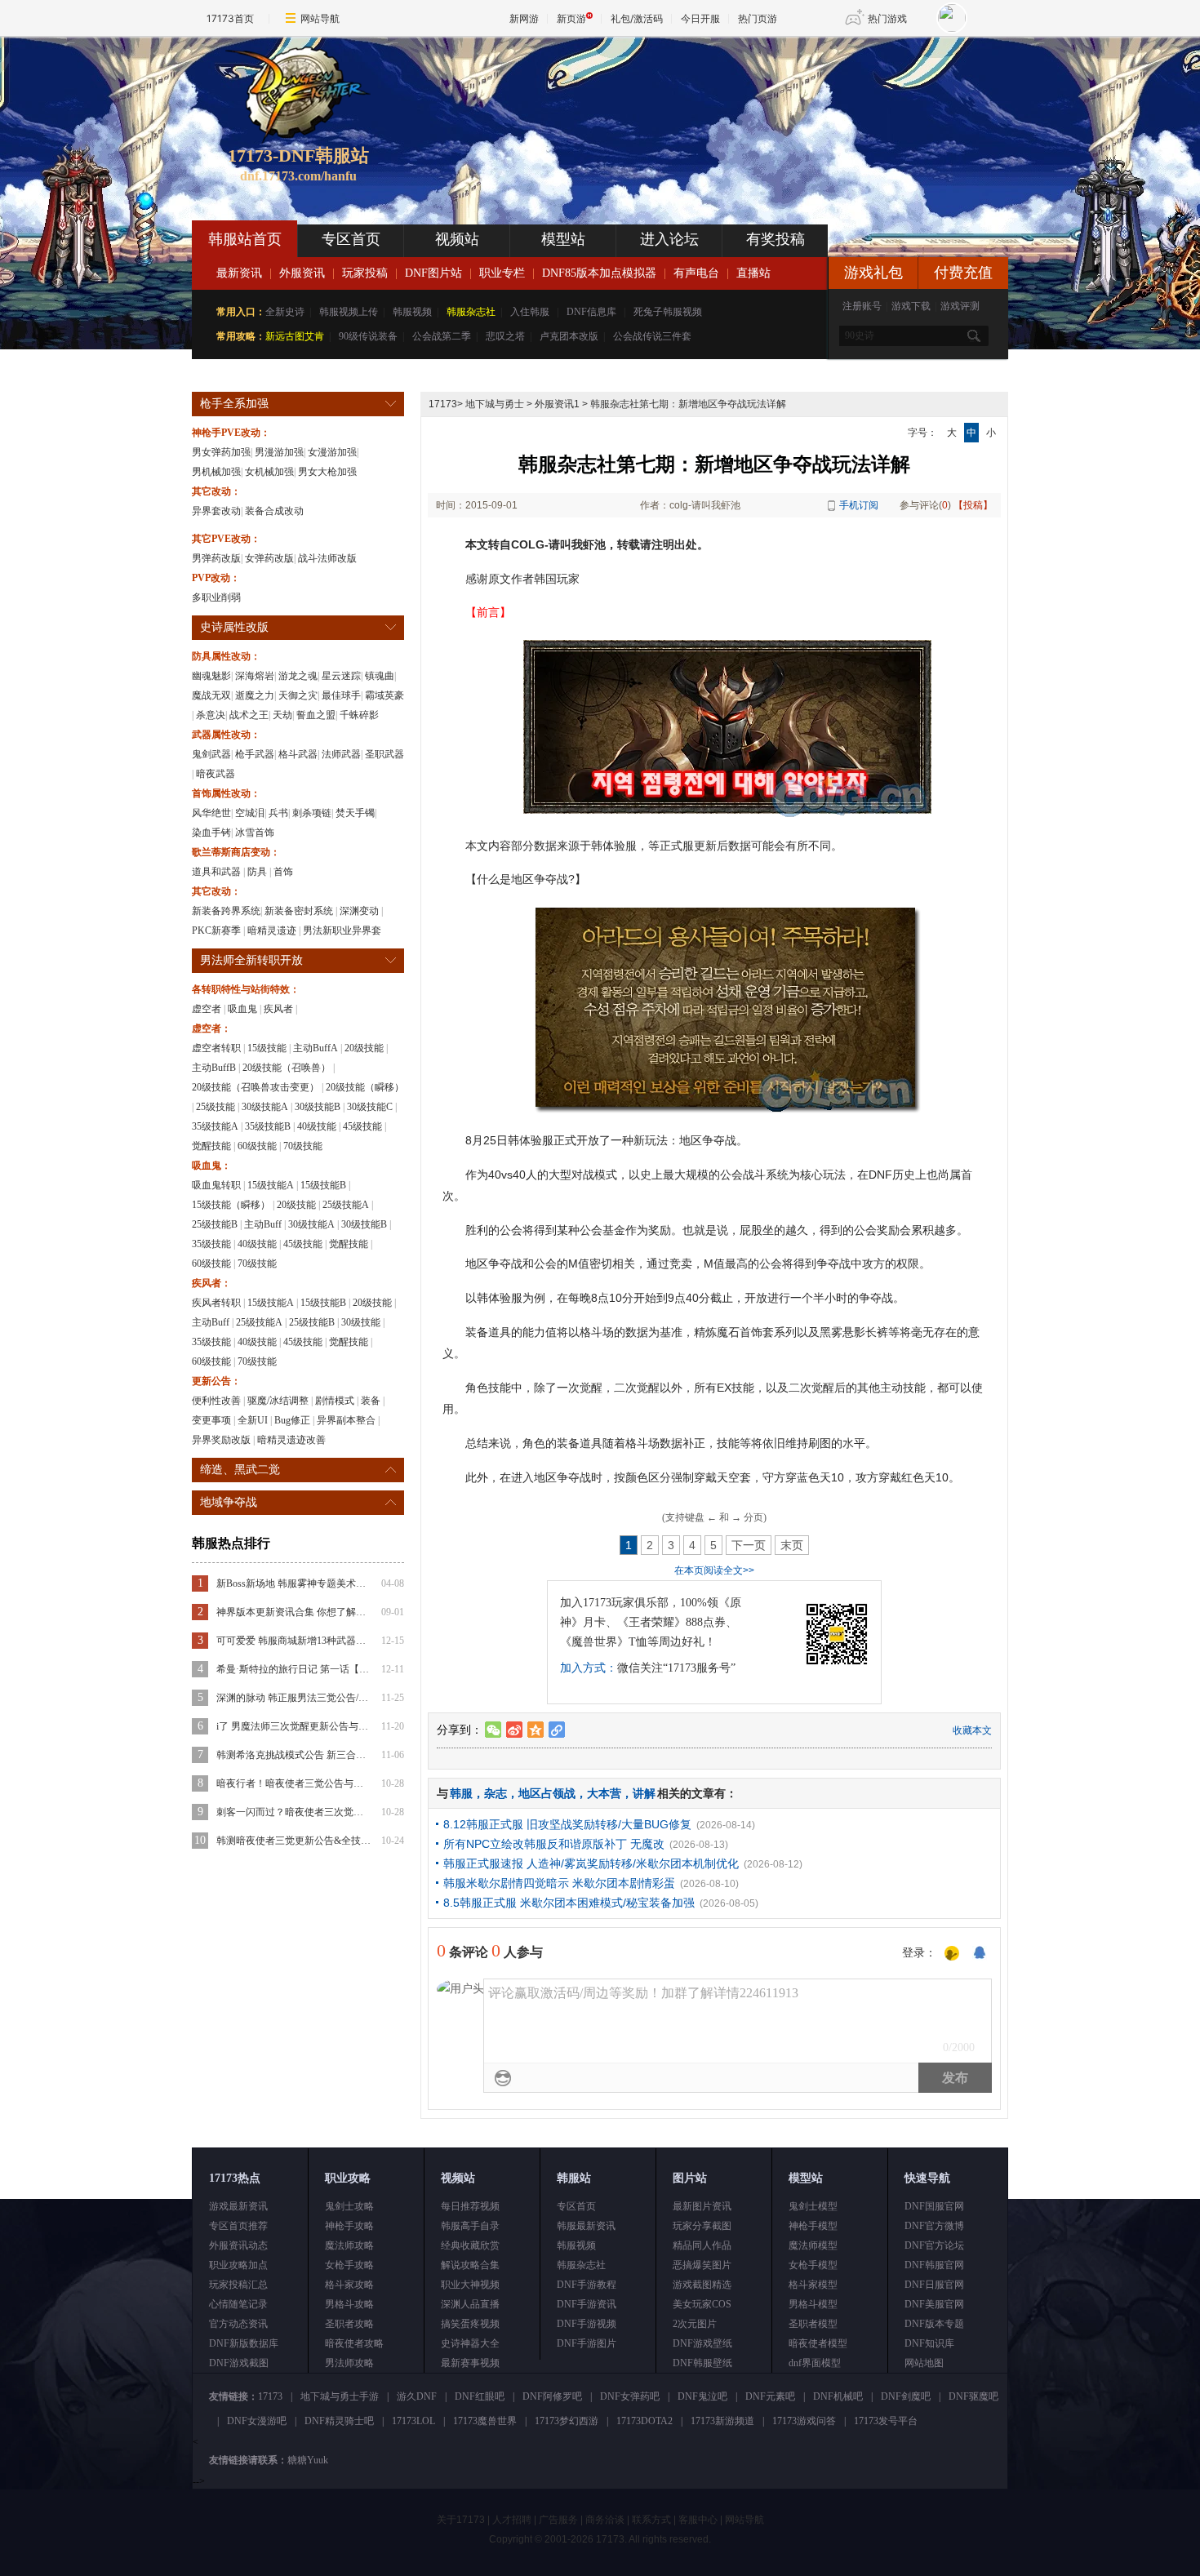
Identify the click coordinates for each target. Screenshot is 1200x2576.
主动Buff (263, 1224)
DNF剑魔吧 (906, 2396)
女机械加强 (269, 472)
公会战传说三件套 (652, 336)
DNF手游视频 (587, 2324)
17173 (443, 404)
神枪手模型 (813, 2226)
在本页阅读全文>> (714, 1570)
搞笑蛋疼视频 (470, 2324)
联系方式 (651, 2520)
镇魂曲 (380, 676)
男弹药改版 (216, 558)
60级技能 (257, 1146)
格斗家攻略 (349, 2285)
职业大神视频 (470, 2285)
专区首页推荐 (238, 2226)
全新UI (253, 1420)
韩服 (461, 1793)
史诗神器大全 (470, 2343)
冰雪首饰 (255, 833)
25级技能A (346, 1205)
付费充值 (963, 273)
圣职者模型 (813, 2324)
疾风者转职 (216, 1303)
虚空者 (207, 1009)
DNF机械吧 (838, 2396)
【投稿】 (973, 505)
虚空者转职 (216, 1048)
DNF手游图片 (587, 2343)
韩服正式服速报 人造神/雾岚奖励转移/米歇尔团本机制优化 (591, 1863)
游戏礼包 (873, 273)
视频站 (457, 239)
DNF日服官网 (934, 2285)
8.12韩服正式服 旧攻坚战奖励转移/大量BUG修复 (567, 1824)
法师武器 (341, 754)
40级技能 (317, 1126)
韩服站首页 (245, 239)
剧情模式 (335, 1401)
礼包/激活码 (637, 18)
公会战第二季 (442, 336)
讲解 (644, 1793)
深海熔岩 (255, 676)
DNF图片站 (433, 273)
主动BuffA (316, 1048)
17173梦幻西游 (567, 2421)
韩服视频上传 (349, 312)
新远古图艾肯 (295, 336)
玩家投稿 (365, 273)
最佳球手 (341, 695)
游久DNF (417, 2396)
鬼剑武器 (211, 754)
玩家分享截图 (702, 2226)
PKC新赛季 (216, 930)
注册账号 (862, 306)
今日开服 (700, 18)
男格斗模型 (813, 2304)
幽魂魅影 (211, 676)
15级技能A (271, 1185)
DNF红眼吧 (480, 2396)
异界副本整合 (346, 1420)
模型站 (563, 239)
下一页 (749, 1545)
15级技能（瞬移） (231, 1205)
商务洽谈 (605, 2520)
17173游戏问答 (804, 2421)
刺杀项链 (312, 813)
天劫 (282, 715)
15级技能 (267, 1048)
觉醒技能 (211, 1146)
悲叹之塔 (505, 336)
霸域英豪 (384, 695)
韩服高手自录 (470, 2226)
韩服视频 (412, 312)
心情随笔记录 (238, 2304)
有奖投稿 (776, 239)
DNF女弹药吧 (630, 2396)
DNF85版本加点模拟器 (599, 273)
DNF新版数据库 (244, 2343)
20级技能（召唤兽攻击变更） (256, 1087)
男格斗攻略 (349, 2304)
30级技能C (370, 1107)
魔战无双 (211, 695)
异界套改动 (216, 511)
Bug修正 (292, 1420)
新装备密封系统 (299, 911)
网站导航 (320, 18)
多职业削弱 (216, 597)
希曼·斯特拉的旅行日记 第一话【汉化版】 (294, 1669)
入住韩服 (530, 312)
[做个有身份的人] (952, 1954)
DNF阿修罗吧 (552, 2396)
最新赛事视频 (470, 2363)
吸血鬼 (242, 1009)
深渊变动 (359, 911)
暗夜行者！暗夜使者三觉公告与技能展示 (294, 1783)
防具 (257, 872)
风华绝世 (211, 813)
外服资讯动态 (238, 2245)
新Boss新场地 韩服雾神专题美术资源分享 (294, 1583)
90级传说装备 (368, 336)
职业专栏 (502, 273)
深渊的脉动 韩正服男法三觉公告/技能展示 (294, 1698)
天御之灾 (298, 695)
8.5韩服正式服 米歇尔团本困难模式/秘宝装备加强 (569, 1903)
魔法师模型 (813, 2245)
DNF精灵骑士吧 (339, 2421)
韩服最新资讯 (586, 2226)
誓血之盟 (316, 715)
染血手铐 (211, 833)
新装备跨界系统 (226, 911)
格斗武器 (298, 754)
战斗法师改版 (327, 558)
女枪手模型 (813, 2265)
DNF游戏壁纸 (702, 2343)
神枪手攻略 (349, 2226)
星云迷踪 (341, 676)
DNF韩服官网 (934, 2265)
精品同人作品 (702, 2245)
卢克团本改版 (569, 336)
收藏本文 (972, 1730)
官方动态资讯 (238, 2324)
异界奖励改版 (221, 1440)
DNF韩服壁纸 (702, 2363)
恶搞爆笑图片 (702, 2265)
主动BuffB (214, 1068)
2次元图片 (695, 2324)
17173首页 (230, 18)
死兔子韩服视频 (668, 312)
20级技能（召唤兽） (287, 1068)
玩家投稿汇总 (238, 2285)
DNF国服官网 (934, 2206)
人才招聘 (512, 2520)
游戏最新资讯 (238, 2206)
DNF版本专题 (934, 2324)
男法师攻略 (349, 2363)
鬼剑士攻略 (349, 2206)
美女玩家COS (702, 2304)
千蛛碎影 (359, 715)
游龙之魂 (298, 676)
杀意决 (211, 715)
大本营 (604, 1793)
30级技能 (361, 1322)
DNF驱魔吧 (973, 2396)
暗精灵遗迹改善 (291, 1440)
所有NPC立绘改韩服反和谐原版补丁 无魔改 (554, 1844)
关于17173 (461, 2520)
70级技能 (303, 1146)
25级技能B (215, 1224)
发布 (955, 2078)
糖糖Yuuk (308, 2460)
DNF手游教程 (587, 2285)
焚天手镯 (355, 813)
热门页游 (758, 18)
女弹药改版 (269, 558)
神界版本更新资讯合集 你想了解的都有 (294, 1612)
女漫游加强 (332, 452)
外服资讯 (302, 273)
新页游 (571, 18)
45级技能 (362, 1126)
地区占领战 (547, 1793)
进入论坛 (669, 239)
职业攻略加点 (238, 2265)
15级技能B (323, 1185)
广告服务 (558, 2520)
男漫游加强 (279, 452)
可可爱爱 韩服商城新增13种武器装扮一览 (294, 1641)
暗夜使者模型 (818, 2343)
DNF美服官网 (934, 2304)
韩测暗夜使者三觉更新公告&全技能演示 (294, 1841)
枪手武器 (255, 754)
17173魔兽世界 (485, 2421)
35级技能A (215, 1126)
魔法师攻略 (349, 2245)
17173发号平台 (886, 2421)
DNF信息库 (591, 312)
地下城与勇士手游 (340, 2396)
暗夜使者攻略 (354, 2343)
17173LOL (413, 2421)
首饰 (283, 872)
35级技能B (268, 1126)
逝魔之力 (255, 695)
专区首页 (351, 239)
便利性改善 (216, 1401)
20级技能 (364, 1048)
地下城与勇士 (495, 404)
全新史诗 (285, 312)
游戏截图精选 (702, 2285)
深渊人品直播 (470, 2304)
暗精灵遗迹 (272, 930)
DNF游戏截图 (239, 2363)
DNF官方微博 (934, 2226)
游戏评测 (960, 306)
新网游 (524, 18)
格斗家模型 (813, 2285)
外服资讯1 (557, 404)
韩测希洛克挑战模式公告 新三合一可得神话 (294, 1755)
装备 (371, 1401)
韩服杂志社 (471, 312)
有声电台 (696, 273)
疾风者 (278, 1009)
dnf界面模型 (815, 2363)
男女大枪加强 (327, 472)
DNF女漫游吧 (257, 2421)
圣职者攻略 (349, 2324)
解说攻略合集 (470, 2265)
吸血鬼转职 (216, 1185)
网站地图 (924, 2363)
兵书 (278, 813)
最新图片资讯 (702, 2206)
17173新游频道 (722, 2421)
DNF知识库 (929, 2343)
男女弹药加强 (221, 452)
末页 (792, 1545)
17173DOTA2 (644, 2421)
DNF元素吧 (770, 2396)
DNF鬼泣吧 (702, 2396)
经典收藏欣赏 (470, 2245)
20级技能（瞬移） (365, 1087)
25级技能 (216, 1107)
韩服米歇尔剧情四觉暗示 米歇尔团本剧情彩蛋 (559, 1883)
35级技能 (211, 1244)
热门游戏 (887, 18)
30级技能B (318, 1107)
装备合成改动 (274, 511)
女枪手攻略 (349, 2265)
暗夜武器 (216, 774)
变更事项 (211, 1420)
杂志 (496, 1793)
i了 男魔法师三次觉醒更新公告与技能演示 (294, 1726)
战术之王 (249, 715)
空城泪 (250, 813)
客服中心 (698, 2520)
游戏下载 (911, 306)
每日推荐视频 (470, 2206)
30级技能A (265, 1107)
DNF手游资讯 (587, 2304)
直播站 (753, 273)
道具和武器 (216, 872)
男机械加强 (216, 472)
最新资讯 (239, 273)
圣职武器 (384, 754)
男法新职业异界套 (342, 930)
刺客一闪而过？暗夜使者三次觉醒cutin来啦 (294, 1812)
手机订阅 (859, 505)
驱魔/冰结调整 (278, 1401)
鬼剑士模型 (813, 2206)
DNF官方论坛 (934, 2245)
